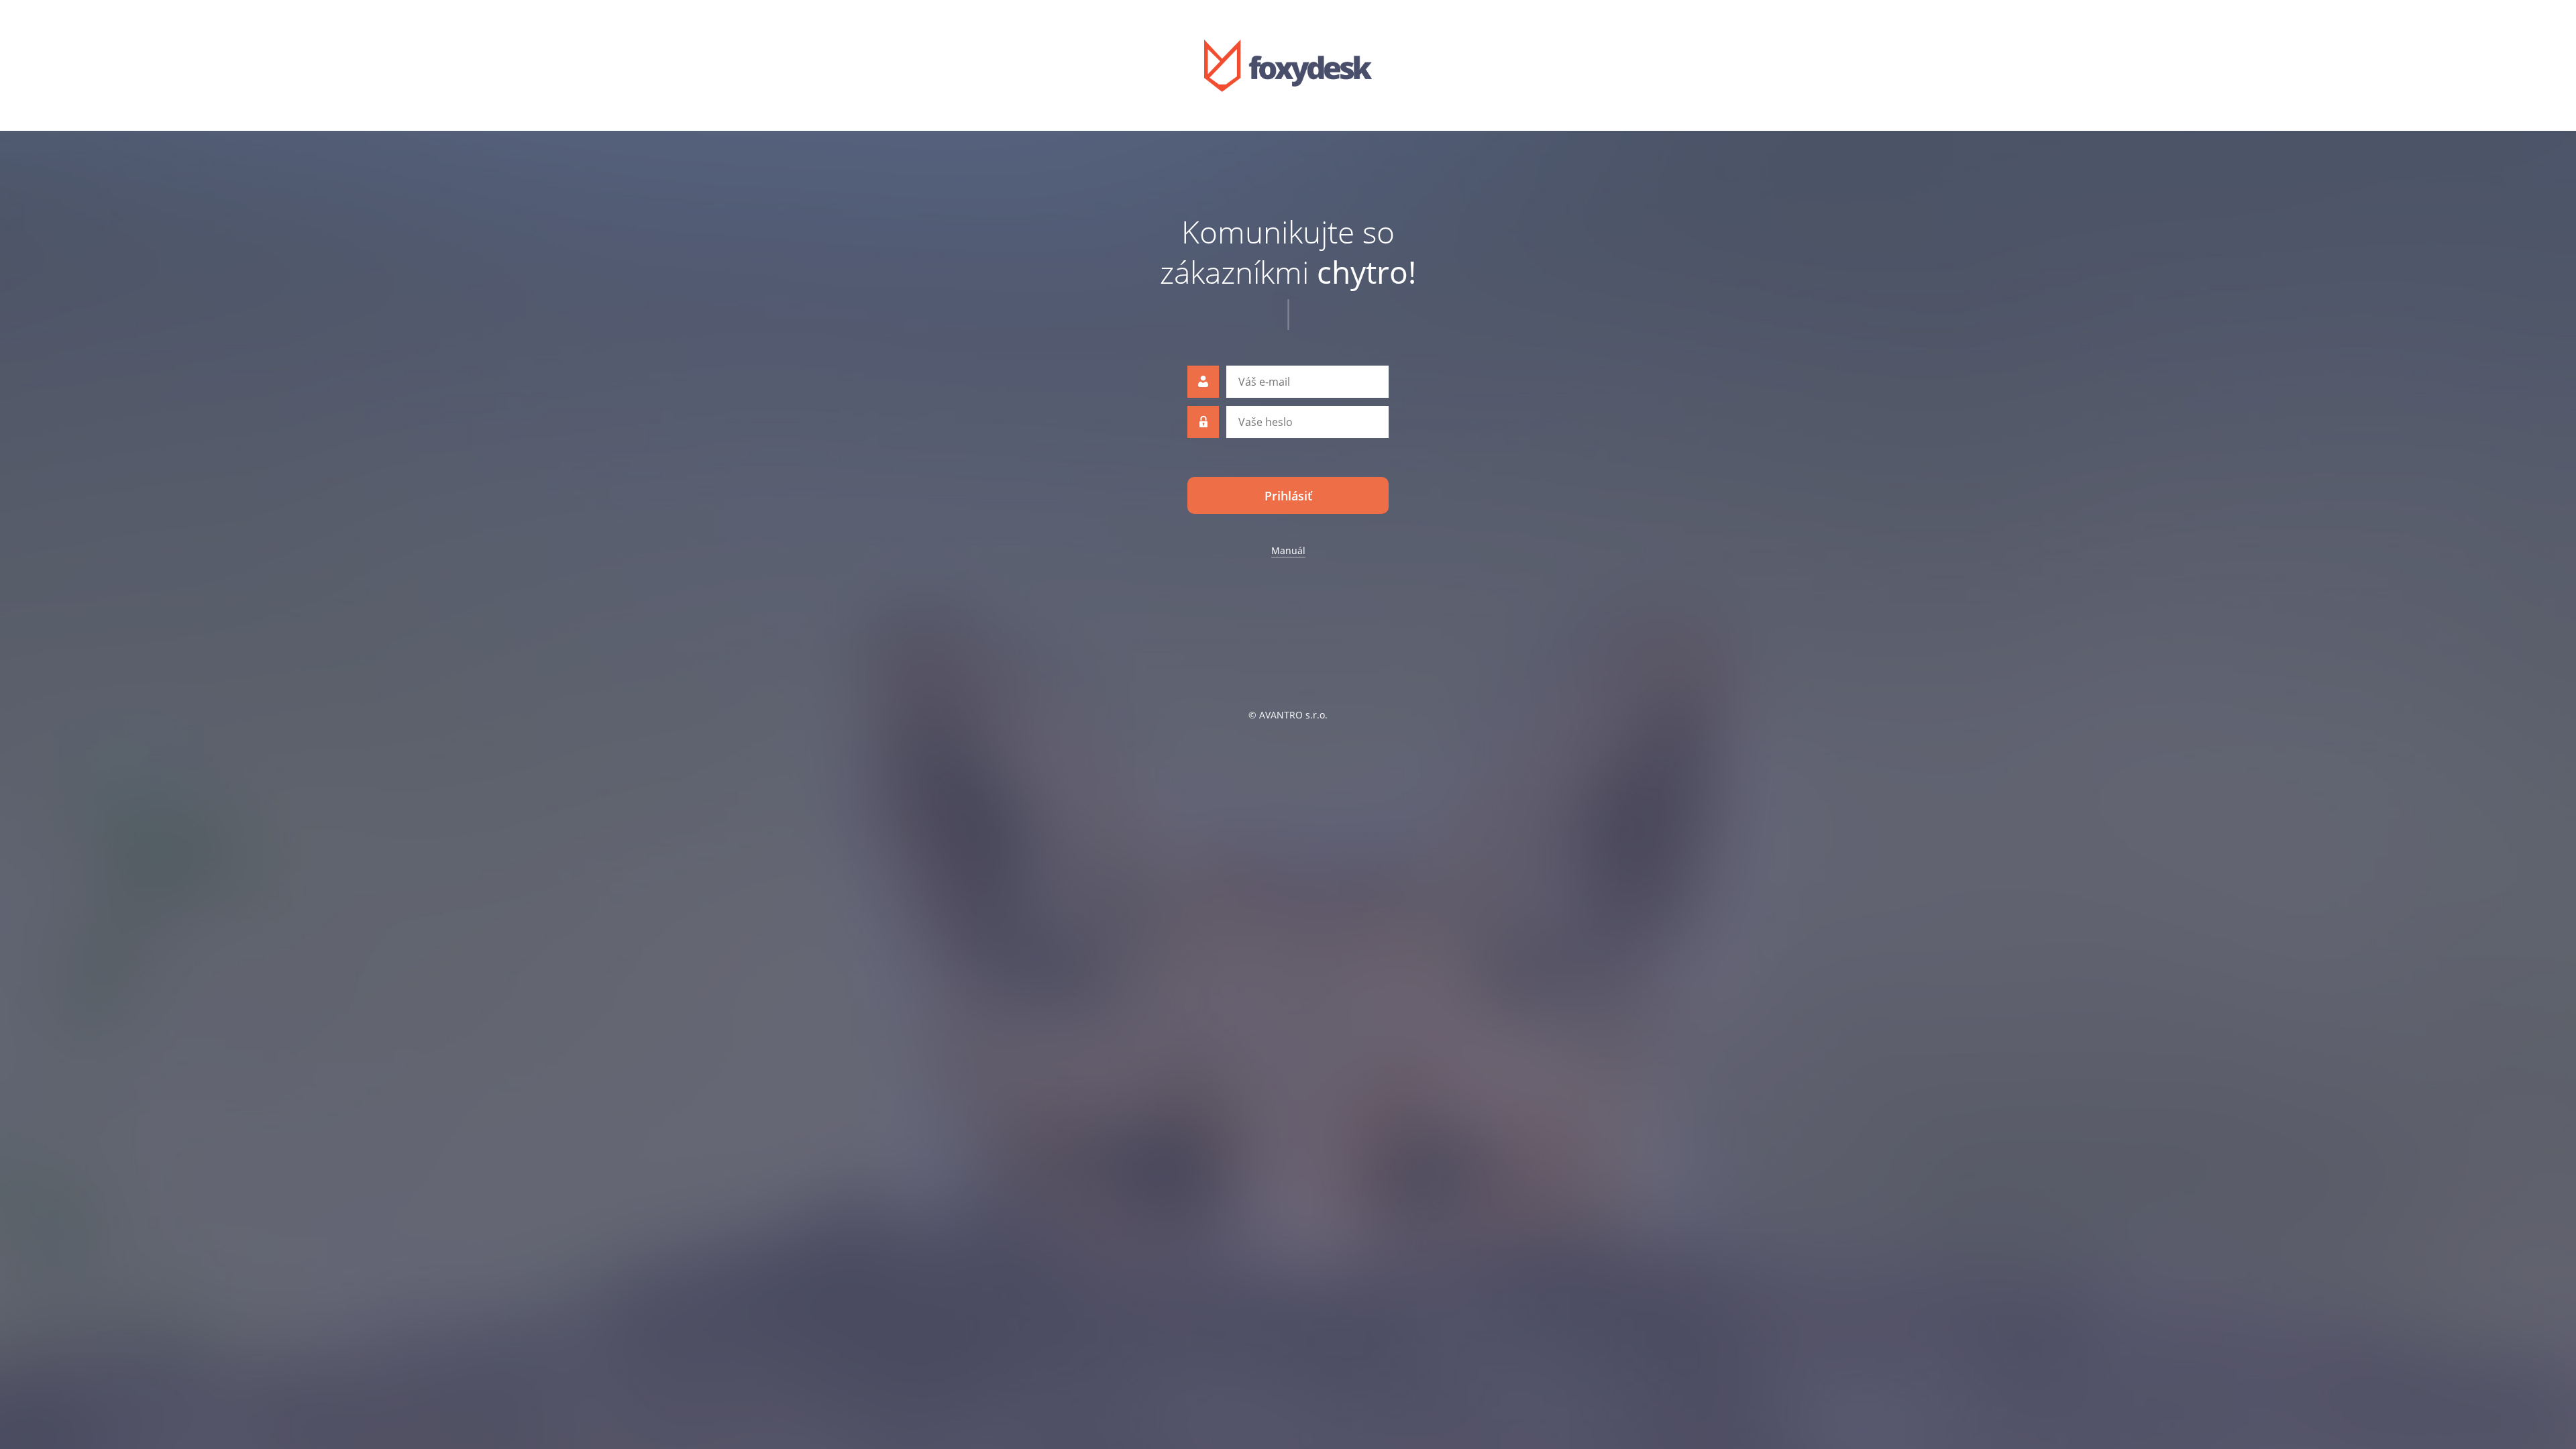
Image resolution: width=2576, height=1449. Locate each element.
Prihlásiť (1288, 496)
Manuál (1288, 550)
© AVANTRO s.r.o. (1288, 715)
